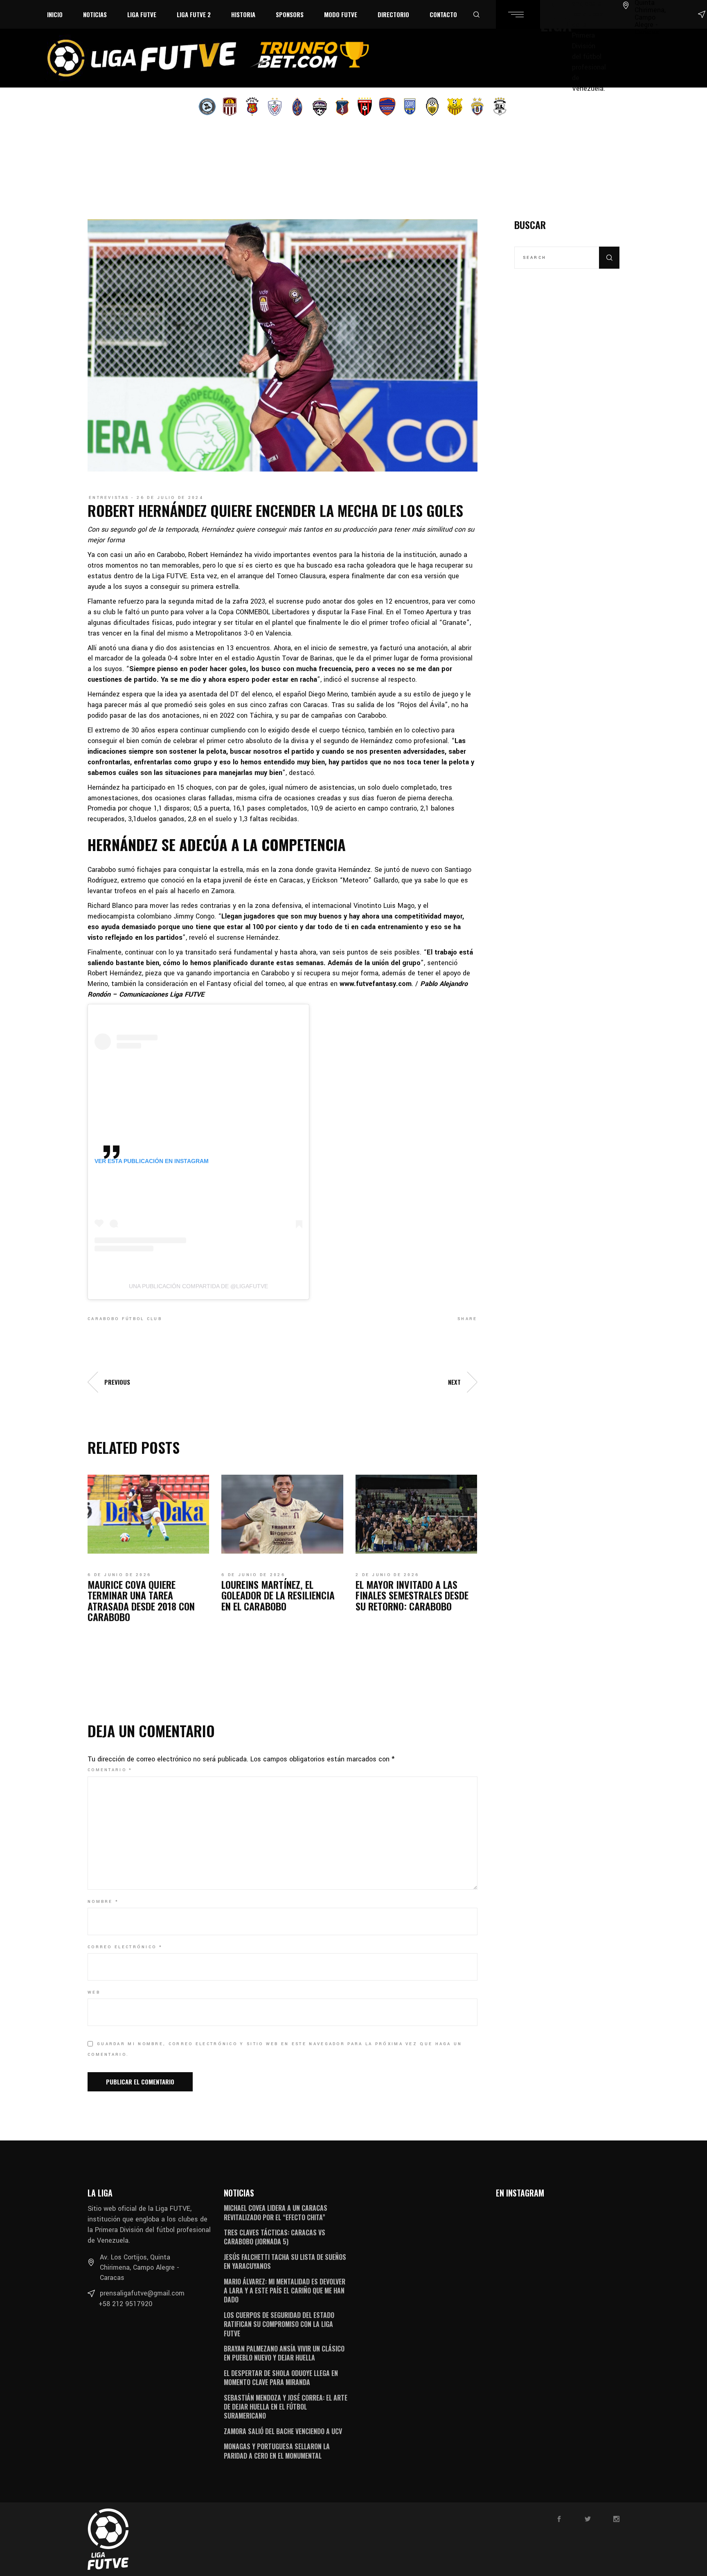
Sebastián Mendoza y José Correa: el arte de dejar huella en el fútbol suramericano (286, 2407)
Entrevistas (109, 498)
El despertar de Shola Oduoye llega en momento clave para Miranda (281, 2378)
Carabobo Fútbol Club (125, 1319)
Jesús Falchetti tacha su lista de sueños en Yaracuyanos (285, 2262)
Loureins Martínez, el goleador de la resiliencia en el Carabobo (278, 1595)
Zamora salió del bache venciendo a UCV (283, 2431)
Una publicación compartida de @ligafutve (198, 1286)
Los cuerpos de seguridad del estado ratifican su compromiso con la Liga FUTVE (279, 2324)
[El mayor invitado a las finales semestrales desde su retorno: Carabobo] (416, 1514)
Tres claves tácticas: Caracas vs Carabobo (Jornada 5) (275, 2237)
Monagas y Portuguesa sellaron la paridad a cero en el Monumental (277, 2451)
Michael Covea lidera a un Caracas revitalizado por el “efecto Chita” (276, 2212)
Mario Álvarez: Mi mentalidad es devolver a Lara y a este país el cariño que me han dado (285, 2291)
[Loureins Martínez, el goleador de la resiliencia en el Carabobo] (282, 1514)
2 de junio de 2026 (387, 1575)
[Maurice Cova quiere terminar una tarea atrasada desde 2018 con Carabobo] (148, 1514)
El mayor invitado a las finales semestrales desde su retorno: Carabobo (412, 1595)
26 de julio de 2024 (170, 498)
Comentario (110, 1770)
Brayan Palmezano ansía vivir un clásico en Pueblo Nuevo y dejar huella (284, 2353)
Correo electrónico (125, 1947)
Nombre (103, 1902)
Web (94, 1992)
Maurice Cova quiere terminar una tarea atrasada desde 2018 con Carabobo (141, 1600)
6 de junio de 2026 (119, 1575)
